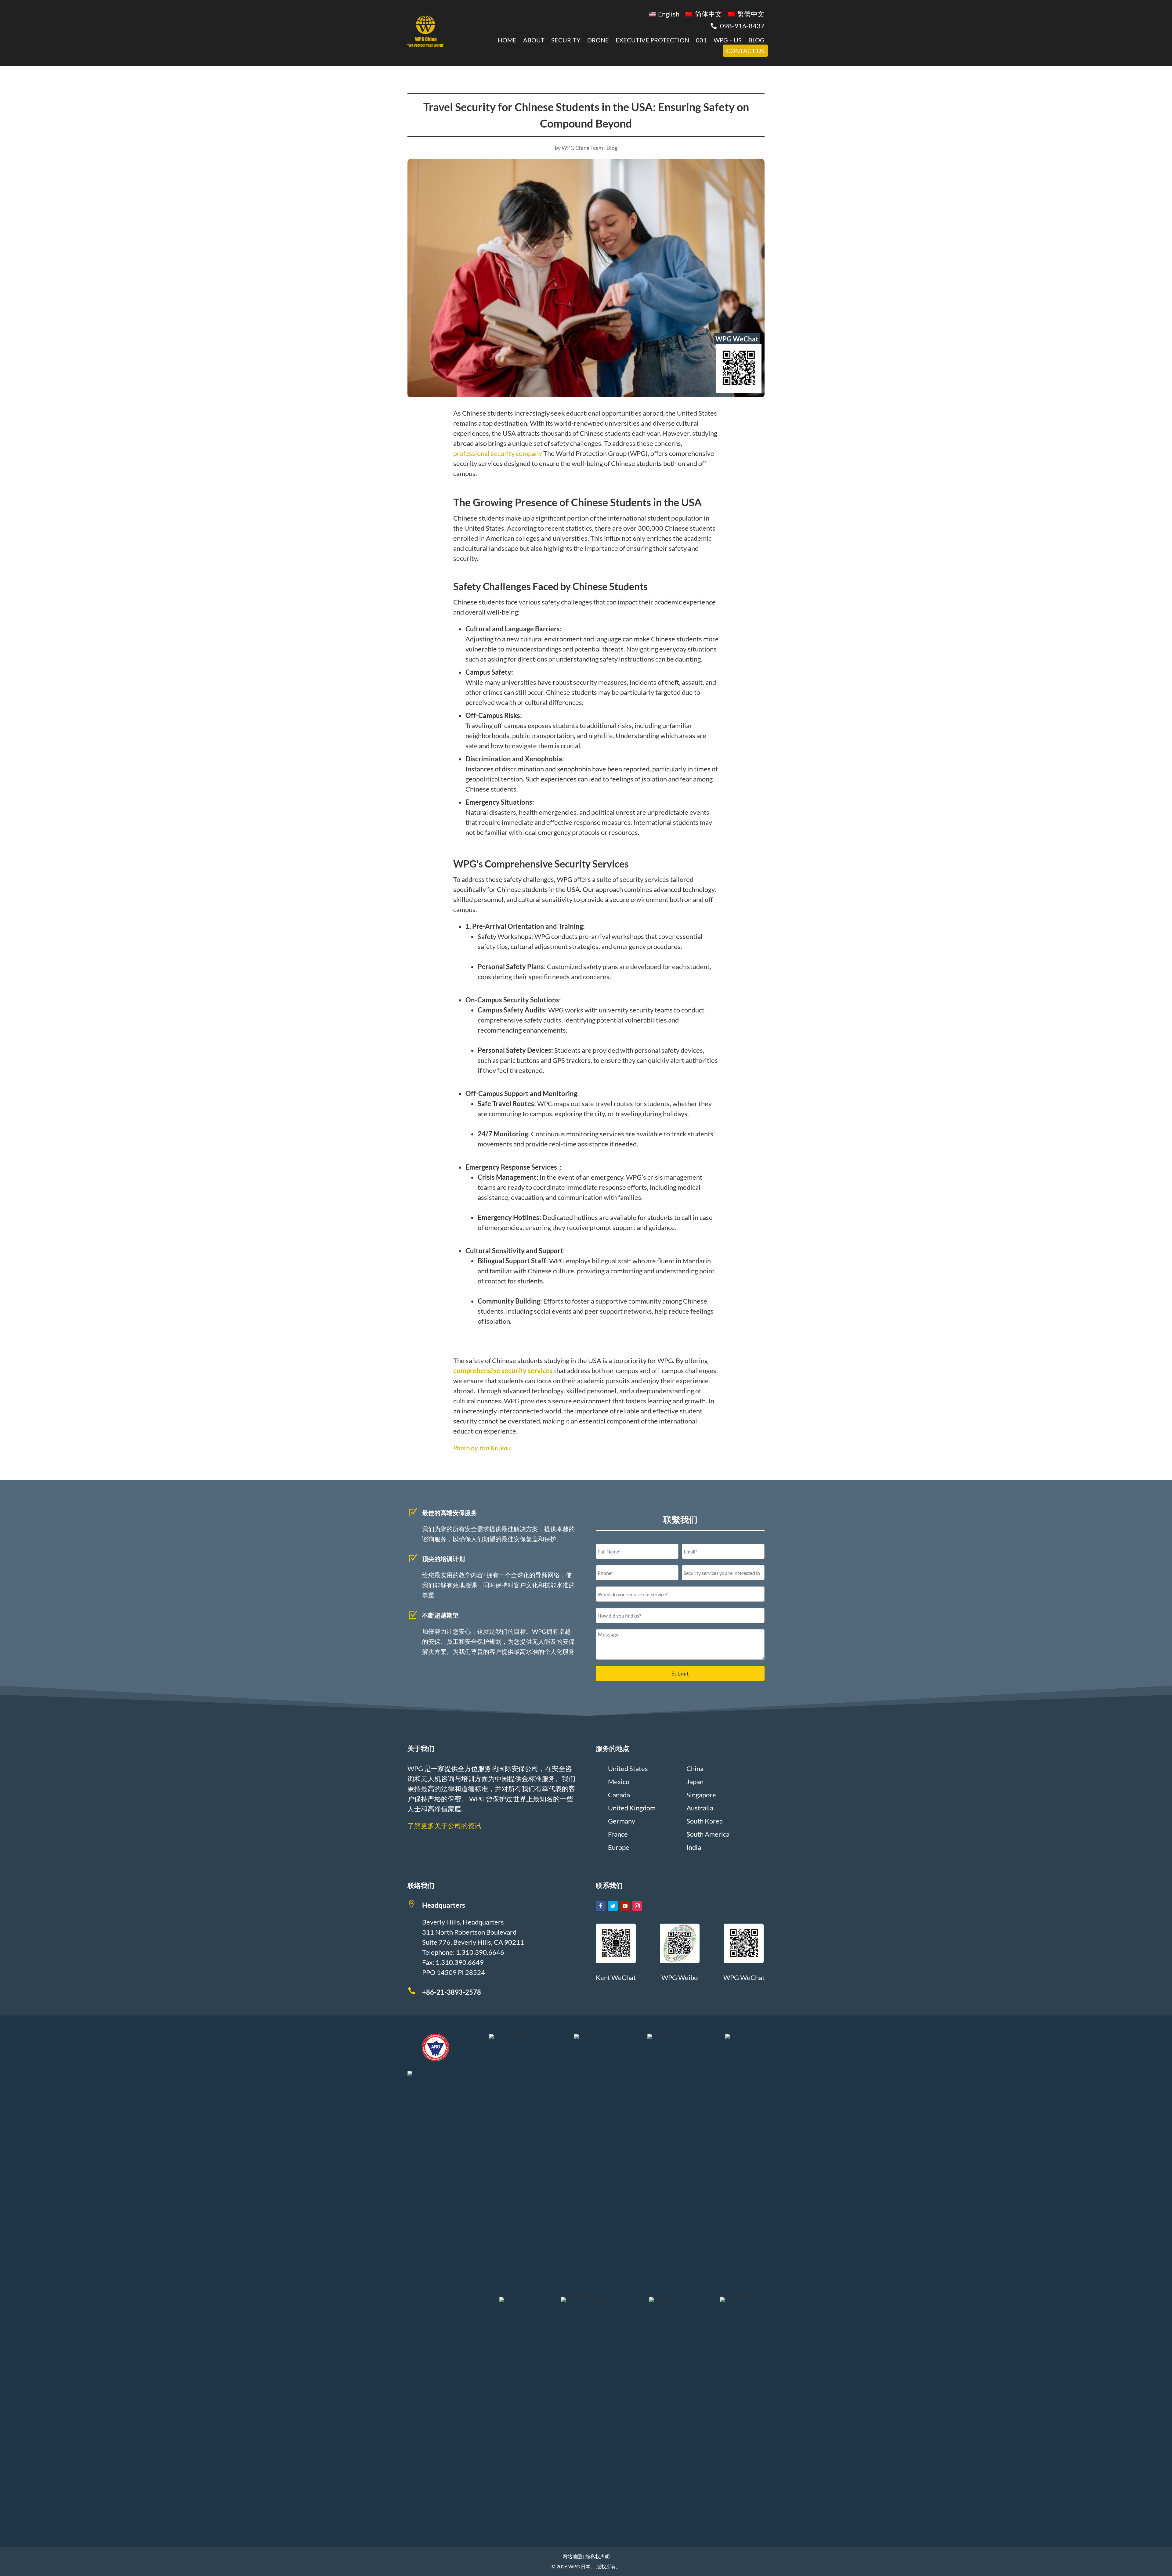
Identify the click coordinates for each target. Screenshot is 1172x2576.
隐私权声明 (598, 2556)
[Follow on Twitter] (613, 1906)
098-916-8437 (742, 26)
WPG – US (728, 40)
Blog (612, 148)
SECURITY (566, 40)
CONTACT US (745, 51)
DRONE (598, 40)
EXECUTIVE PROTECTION (652, 40)
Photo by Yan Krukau (482, 1448)
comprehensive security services (503, 1371)
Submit (680, 1673)
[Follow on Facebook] (601, 1906)
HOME (507, 40)
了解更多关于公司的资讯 (444, 1826)
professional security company (498, 453)
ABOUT (534, 40)
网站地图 (572, 2556)
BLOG (756, 40)
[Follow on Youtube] (625, 1906)
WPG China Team (582, 148)
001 (701, 40)
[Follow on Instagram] (637, 1906)
